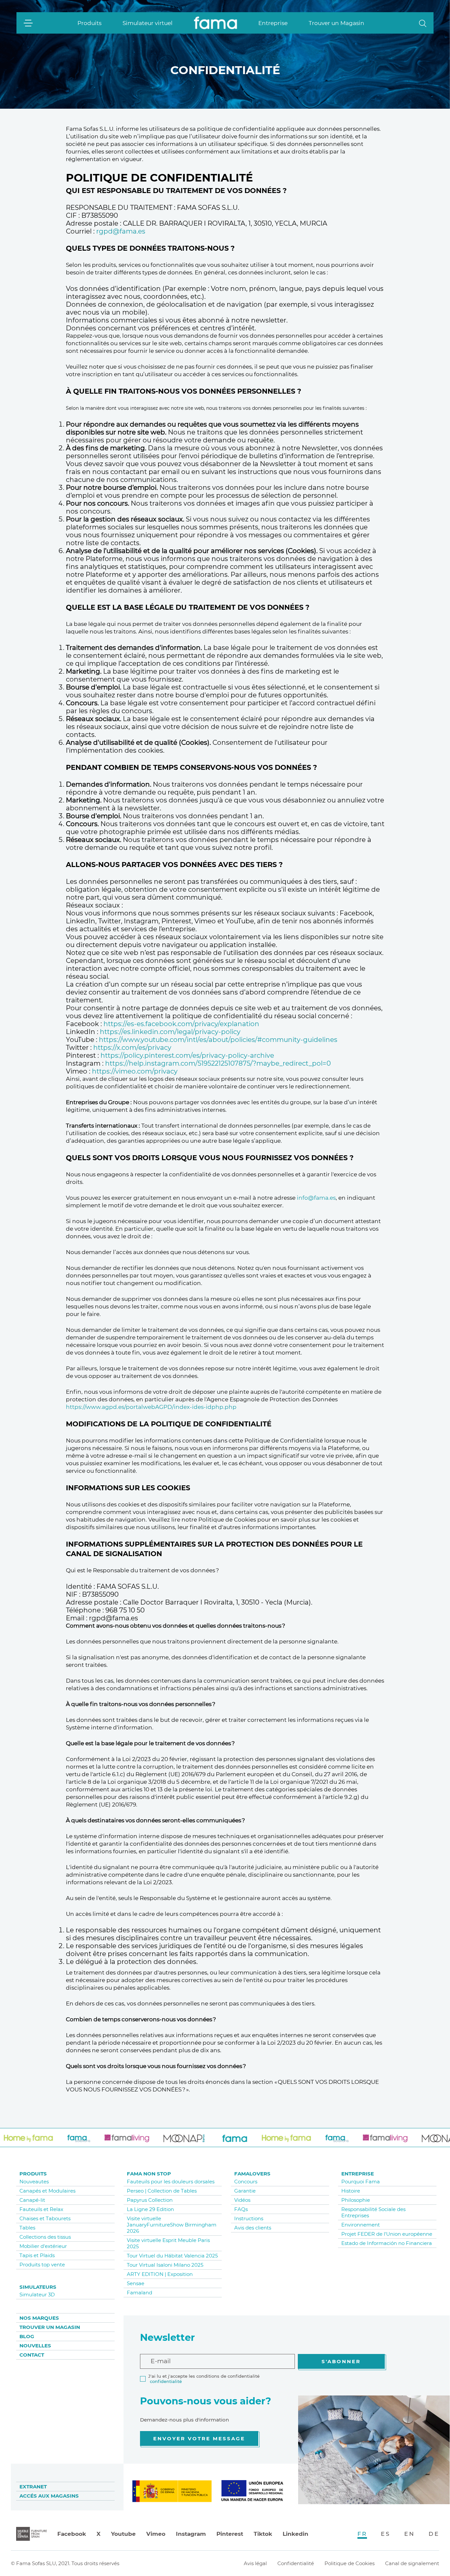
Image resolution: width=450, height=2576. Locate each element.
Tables (27, 2228)
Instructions (249, 2218)
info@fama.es (316, 1198)
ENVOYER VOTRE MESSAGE (199, 2438)
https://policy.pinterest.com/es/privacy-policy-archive (187, 1055)
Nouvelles (35, 2346)
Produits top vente (42, 2265)
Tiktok (263, 2534)
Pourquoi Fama (361, 2182)
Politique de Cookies (350, 2563)
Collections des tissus (45, 2237)
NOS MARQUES (39, 2318)
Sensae (136, 2283)
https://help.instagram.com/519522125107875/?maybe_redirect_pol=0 (218, 1063)
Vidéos (242, 2200)
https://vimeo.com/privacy (135, 1071)
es (386, 2534)
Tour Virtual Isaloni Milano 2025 (165, 2265)
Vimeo (156, 2534)
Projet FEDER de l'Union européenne (387, 2234)
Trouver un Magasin (337, 23)
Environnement (361, 2225)
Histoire (351, 2191)
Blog (27, 2336)
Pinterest (230, 2534)
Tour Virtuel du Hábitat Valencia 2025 (172, 2256)
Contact (32, 2355)
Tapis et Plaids (37, 2255)
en (409, 2534)
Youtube (123, 2534)
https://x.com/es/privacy (132, 1048)
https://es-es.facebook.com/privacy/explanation (181, 1024)
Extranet (33, 2487)
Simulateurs (38, 2287)
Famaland (140, 2293)
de (434, 2534)
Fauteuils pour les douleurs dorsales (171, 2182)
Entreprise (273, 23)
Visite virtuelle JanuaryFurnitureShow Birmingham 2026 (172, 2225)
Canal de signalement (412, 2563)
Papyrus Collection (150, 2200)
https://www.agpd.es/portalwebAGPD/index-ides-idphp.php (151, 1407)
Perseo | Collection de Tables (162, 2191)
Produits (89, 23)
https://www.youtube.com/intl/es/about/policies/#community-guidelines (218, 1040)
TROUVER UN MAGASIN (50, 2327)
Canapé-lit (32, 2200)
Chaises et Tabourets (45, 2218)
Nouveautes (34, 2182)
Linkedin (295, 2534)
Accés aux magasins (49, 2496)
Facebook (72, 2534)
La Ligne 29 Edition (150, 2209)
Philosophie (356, 2200)
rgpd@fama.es (121, 231)
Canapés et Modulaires (47, 2191)
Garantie (245, 2191)
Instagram (191, 2534)
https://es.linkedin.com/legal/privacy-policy (170, 1032)
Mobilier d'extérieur (43, 2246)
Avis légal (255, 2563)
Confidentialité (296, 2563)
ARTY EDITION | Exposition (160, 2274)
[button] (423, 23)
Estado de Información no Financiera (387, 2243)
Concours (246, 2182)
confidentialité (166, 2381)
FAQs (241, 2209)
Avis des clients (253, 2228)
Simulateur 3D (37, 2295)
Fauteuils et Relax (41, 2209)
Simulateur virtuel (148, 23)
